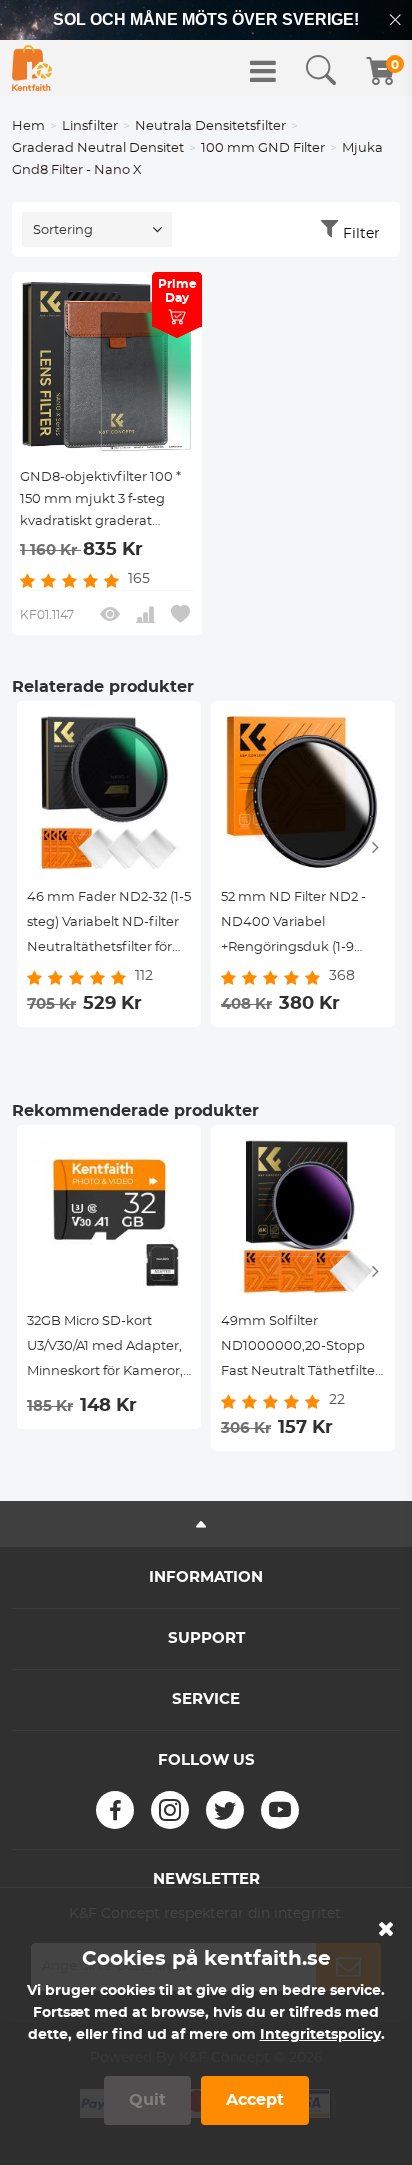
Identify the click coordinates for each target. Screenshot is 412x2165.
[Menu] (263, 71)
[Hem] (32, 68)
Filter (361, 234)
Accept (255, 2100)
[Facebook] (115, 1810)
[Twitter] (225, 1810)
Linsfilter (90, 126)
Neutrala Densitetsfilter (210, 126)
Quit (147, 2100)
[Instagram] (170, 1810)
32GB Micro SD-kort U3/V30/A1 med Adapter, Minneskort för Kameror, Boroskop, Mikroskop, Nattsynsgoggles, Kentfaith (105, 1349)
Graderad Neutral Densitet (98, 148)
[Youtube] (280, 1810)
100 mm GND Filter (263, 148)
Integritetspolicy (320, 2035)
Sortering (63, 230)
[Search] (321, 71)
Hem (28, 126)
